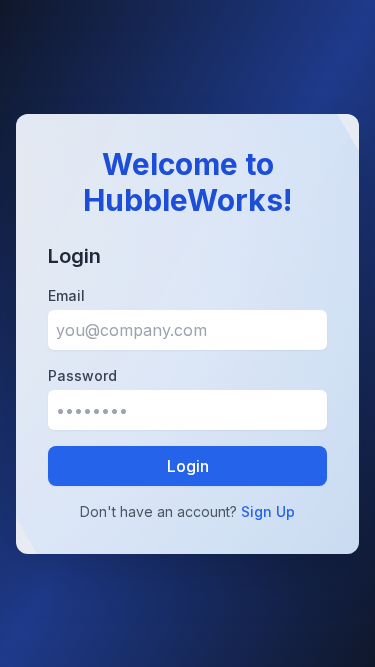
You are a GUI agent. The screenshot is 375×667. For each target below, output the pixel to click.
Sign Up (268, 511)
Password (82, 375)
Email (66, 295)
